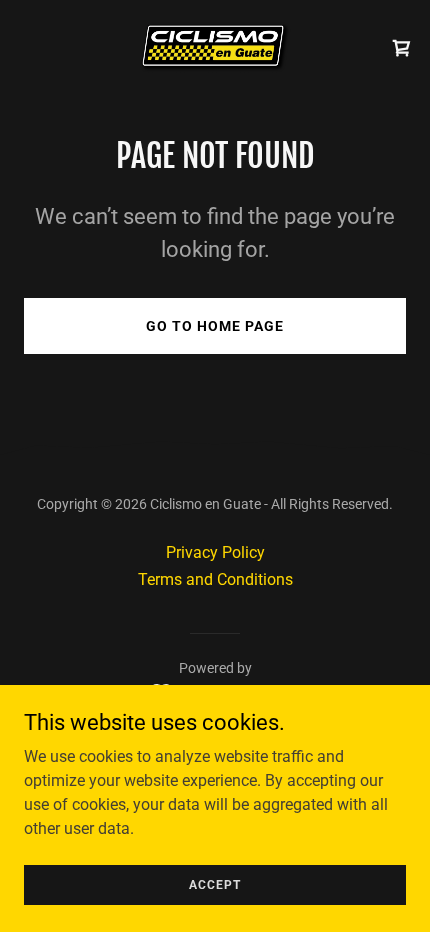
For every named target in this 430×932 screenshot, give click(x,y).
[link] (215, 48)
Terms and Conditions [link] (215, 579)
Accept (215, 884)
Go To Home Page (215, 326)
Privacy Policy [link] (215, 552)
